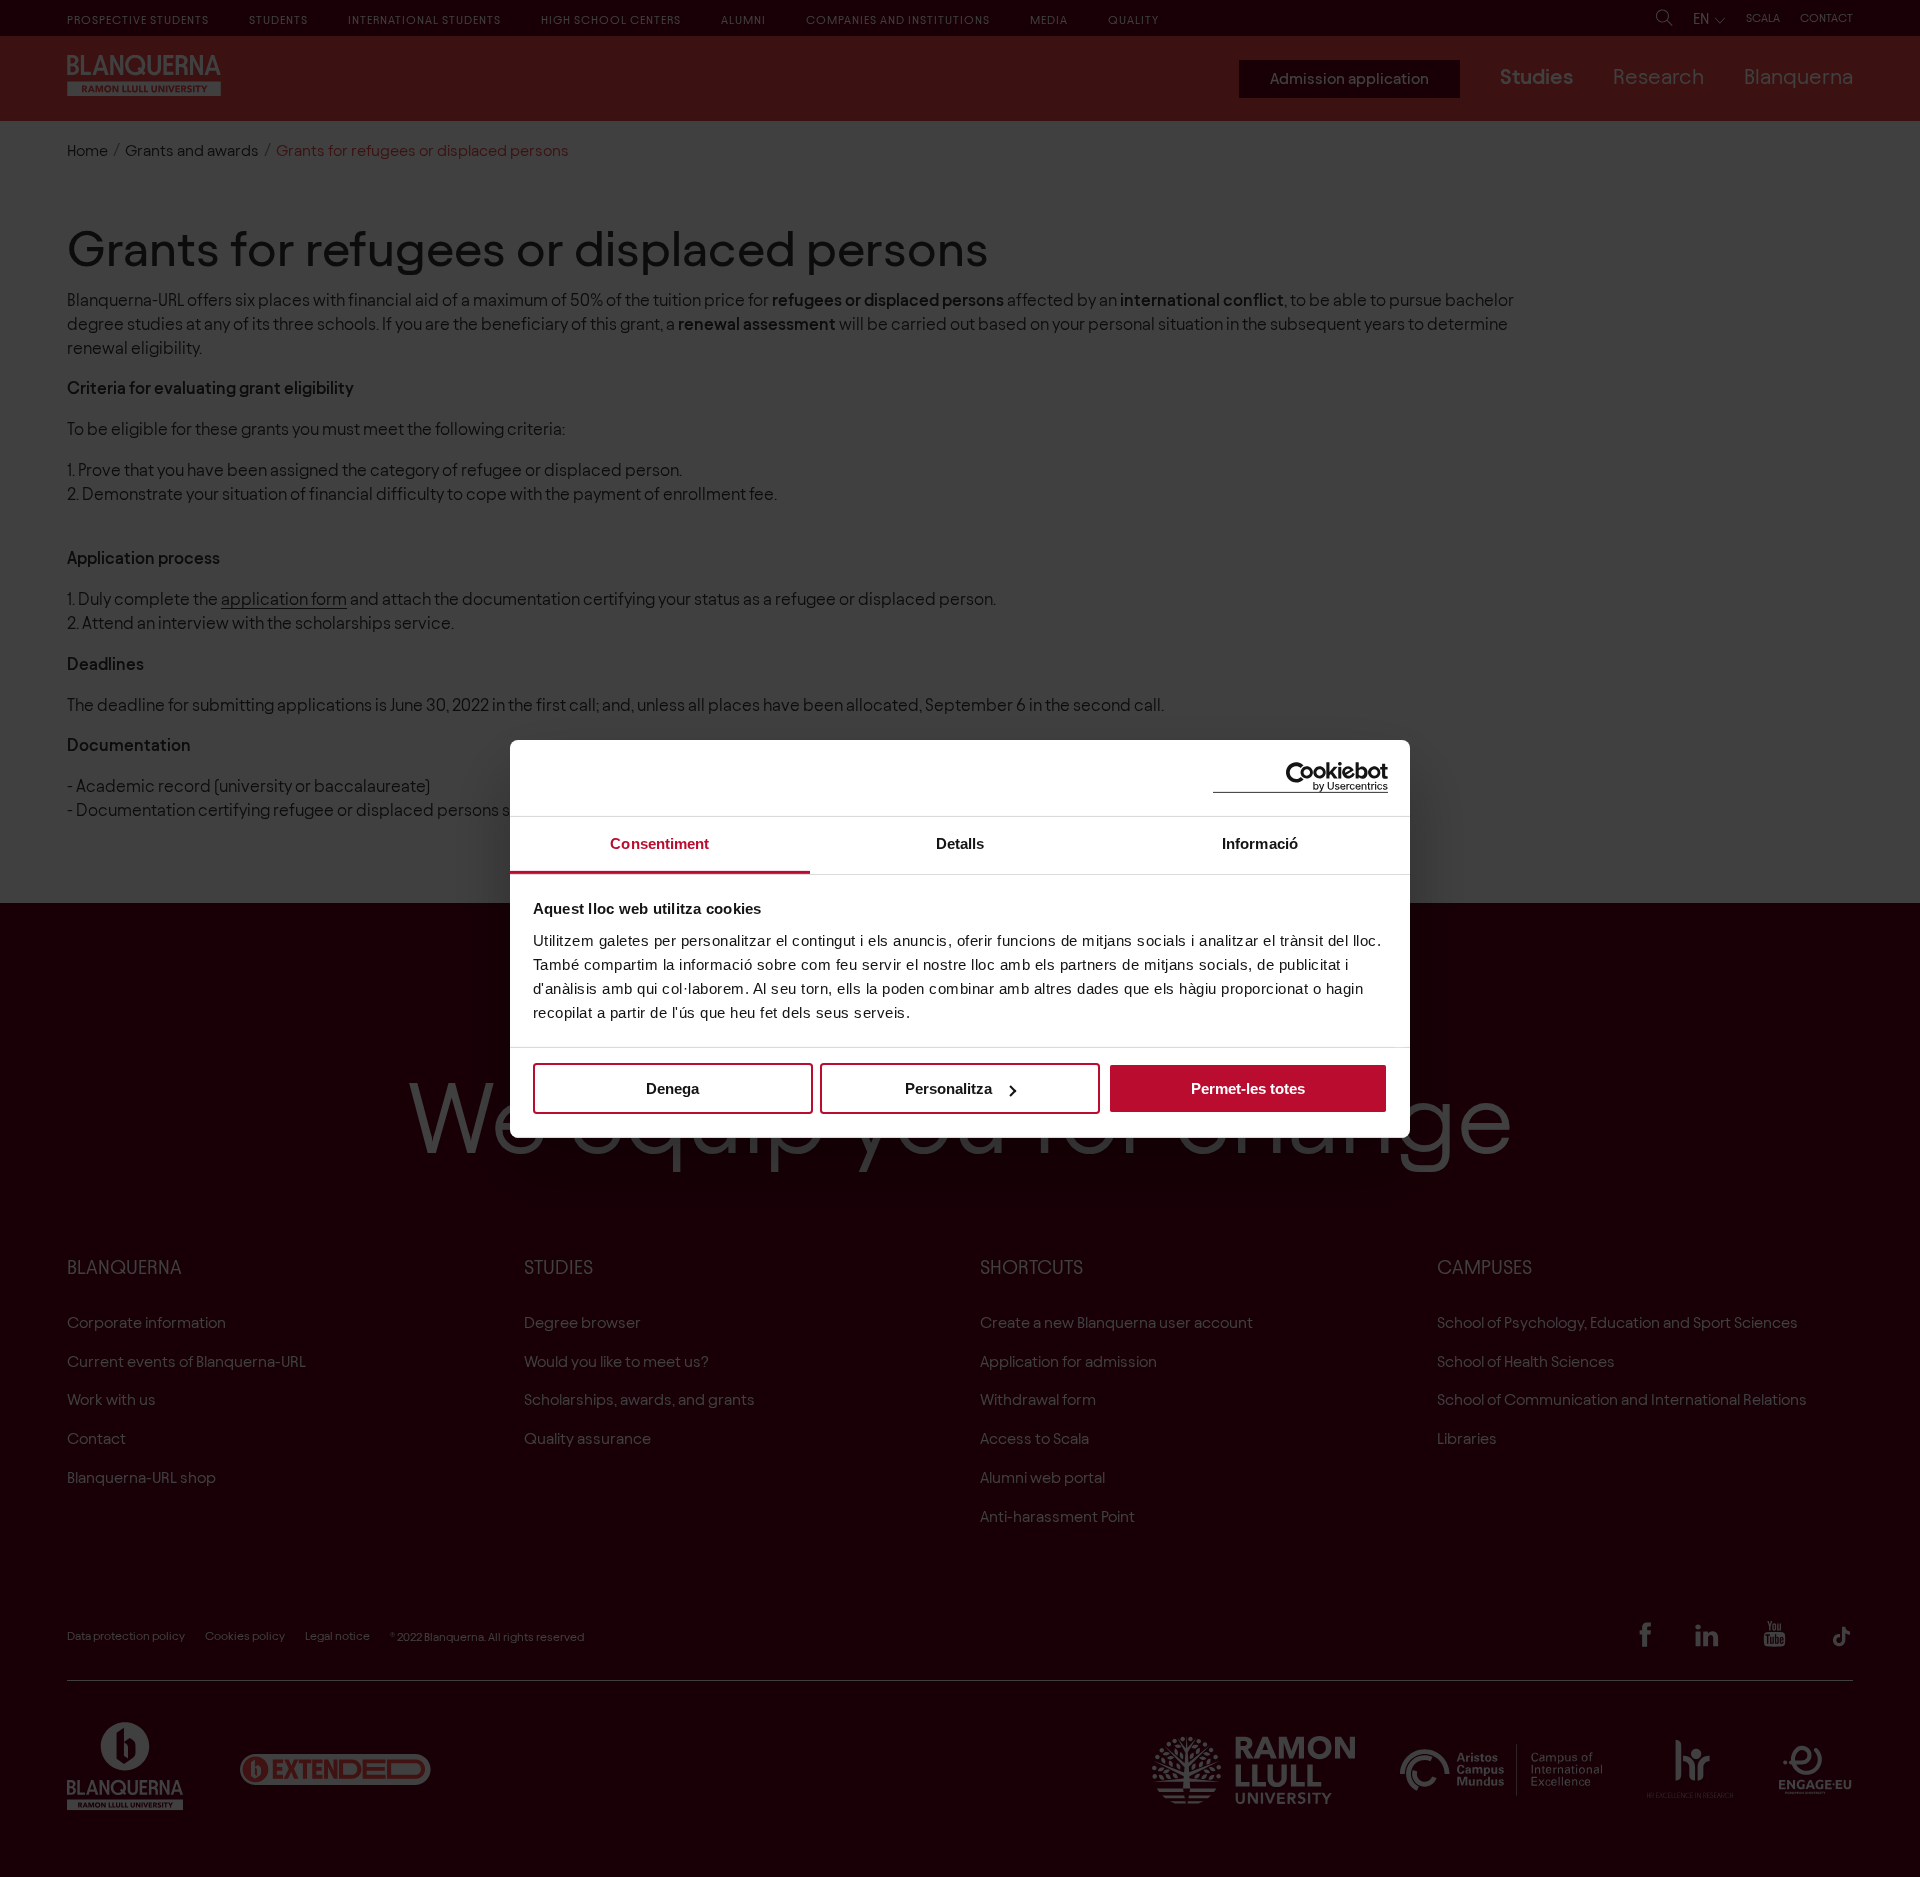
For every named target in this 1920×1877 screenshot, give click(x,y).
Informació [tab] (1260, 842)
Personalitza (948, 1088)
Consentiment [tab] (659, 842)
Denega (672, 1088)
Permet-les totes (1248, 1088)
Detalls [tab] (960, 842)
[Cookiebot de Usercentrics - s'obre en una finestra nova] (1300, 777)
